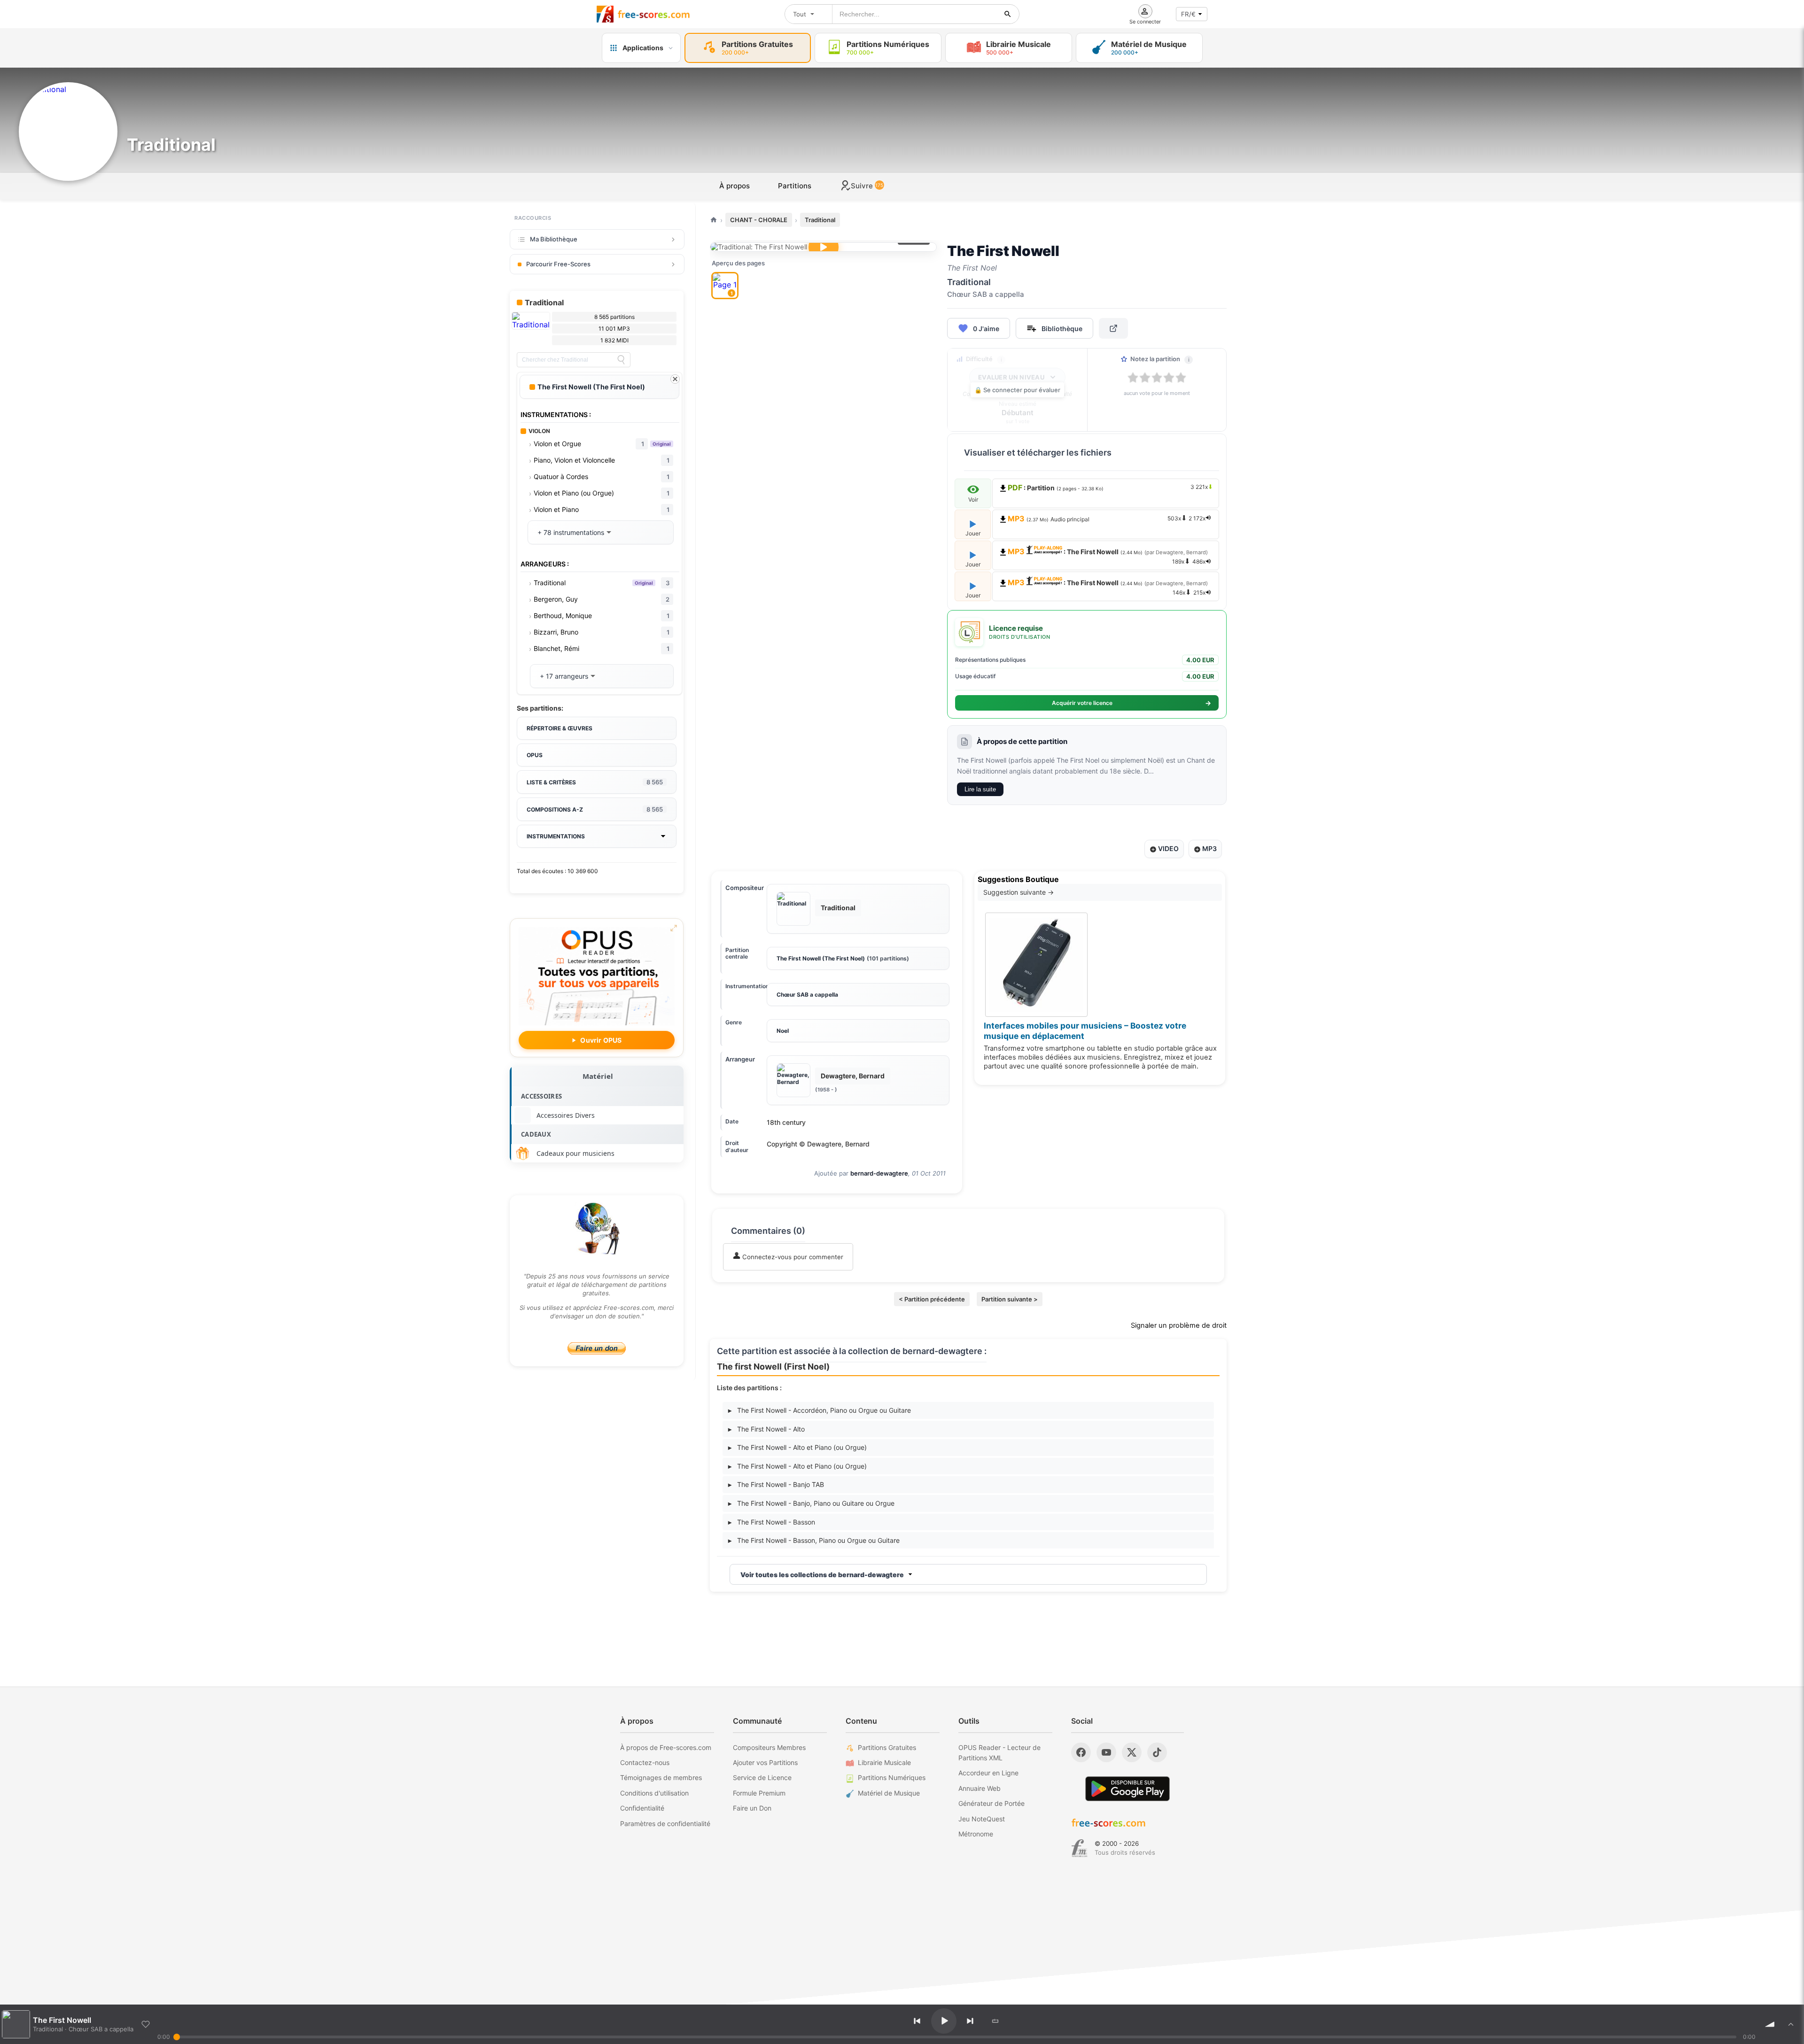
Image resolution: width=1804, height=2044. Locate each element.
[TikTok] (1157, 1752)
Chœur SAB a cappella (807, 995)
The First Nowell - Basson (772, 1522)
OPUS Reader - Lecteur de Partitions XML (999, 1753)
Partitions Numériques (892, 1777)
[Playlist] (1791, 2024)
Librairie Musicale (884, 1762)
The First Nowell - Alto (766, 1429)
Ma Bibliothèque (554, 239)
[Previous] (917, 2021)
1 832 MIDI (614, 340)
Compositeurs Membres (769, 1747)
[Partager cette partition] (1113, 328)
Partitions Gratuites (887, 1747)
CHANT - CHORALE (759, 220)
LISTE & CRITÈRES (595, 782)
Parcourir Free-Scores (558, 264)
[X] (1132, 1752)
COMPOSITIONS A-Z (595, 809)
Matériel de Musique (889, 1793)
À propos (735, 186)
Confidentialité (642, 1808)
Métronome (976, 1834)
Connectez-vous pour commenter (792, 1257)
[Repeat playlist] (995, 2021)
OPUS (535, 755)
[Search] (621, 360)
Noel (783, 1031)
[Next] (970, 2021)
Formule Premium (759, 1793)
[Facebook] (1081, 1752)
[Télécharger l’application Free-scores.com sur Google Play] (1127, 1789)
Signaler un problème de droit (1179, 1325)
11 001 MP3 (614, 329)
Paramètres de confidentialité (665, 1823)
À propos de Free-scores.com (666, 1747)
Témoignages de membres (661, 1777)
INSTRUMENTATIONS (556, 836)
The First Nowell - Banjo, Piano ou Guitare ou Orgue (811, 1503)
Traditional (820, 220)
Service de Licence (762, 1777)
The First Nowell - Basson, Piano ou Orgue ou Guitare (814, 1540)
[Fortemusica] (1079, 1848)
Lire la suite (980, 789)
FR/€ (1188, 14)
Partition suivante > (1010, 1299)
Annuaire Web (980, 1788)
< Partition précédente (932, 1299)
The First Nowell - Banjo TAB (776, 1484)
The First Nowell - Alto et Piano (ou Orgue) (797, 1447)
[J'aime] (146, 2024)
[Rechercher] (1008, 14)
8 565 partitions (614, 317)
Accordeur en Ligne (988, 1773)
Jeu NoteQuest (982, 1819)
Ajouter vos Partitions (765, 1762)
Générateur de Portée (991, 1803)
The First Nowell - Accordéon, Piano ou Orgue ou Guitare (820, 1410)
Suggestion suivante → (1019, 892)
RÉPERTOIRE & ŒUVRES (560, 728)
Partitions (795, 186)
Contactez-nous (645, 1762)
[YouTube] (1106, 1752)
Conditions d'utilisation (654, 1793)
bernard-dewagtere (879, 1173)
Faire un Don (752, 1808)
